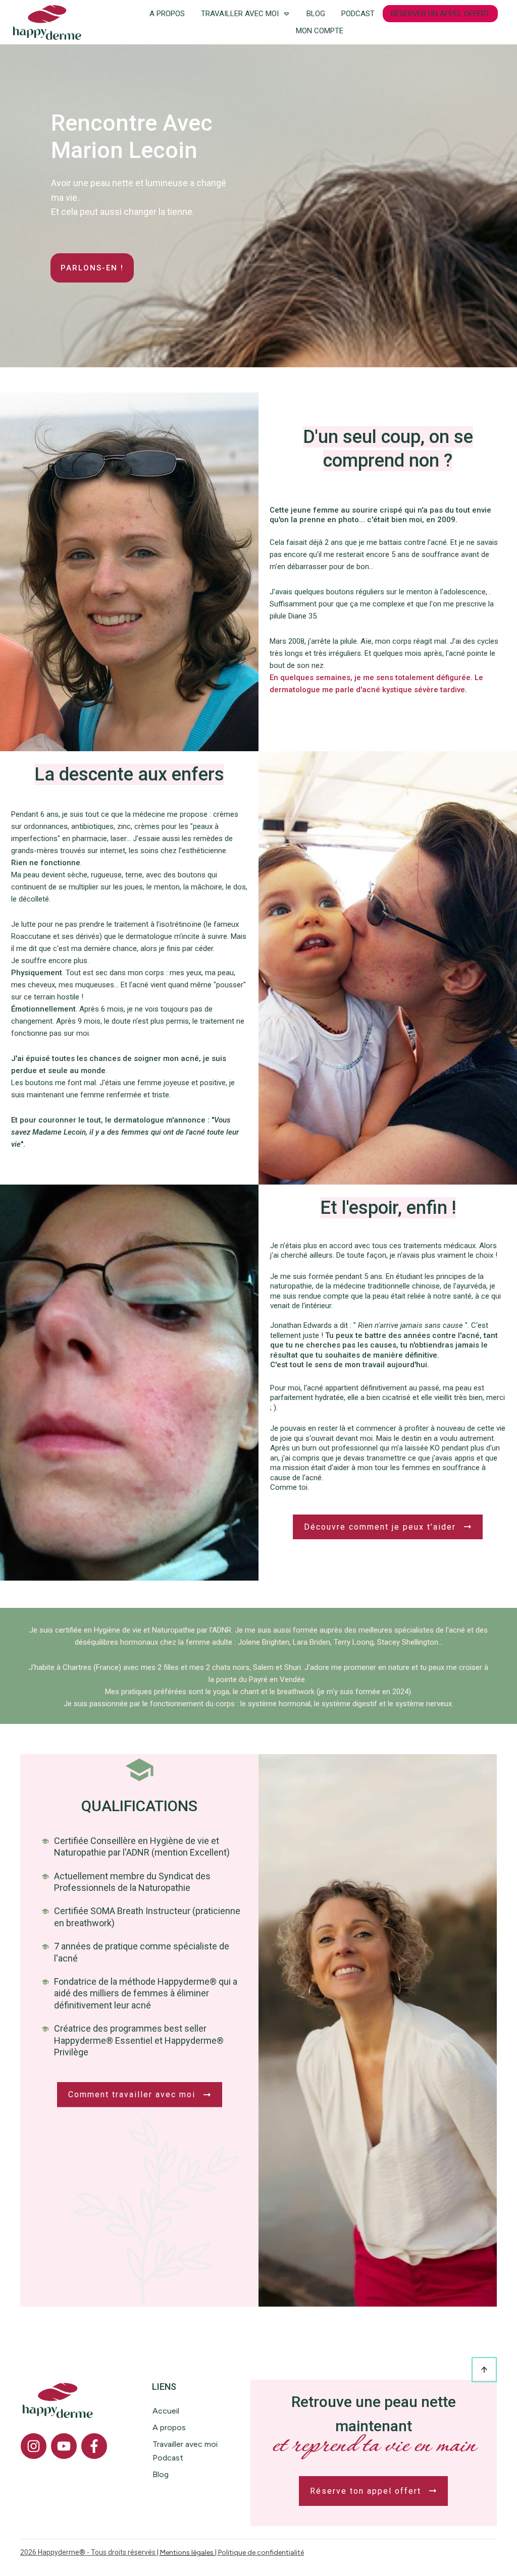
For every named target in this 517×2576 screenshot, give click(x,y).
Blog (161, 2474)
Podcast (168, 2458)
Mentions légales (188, 2553)
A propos (169, 2427)
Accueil (166, 2411)
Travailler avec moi (185, 2444)
